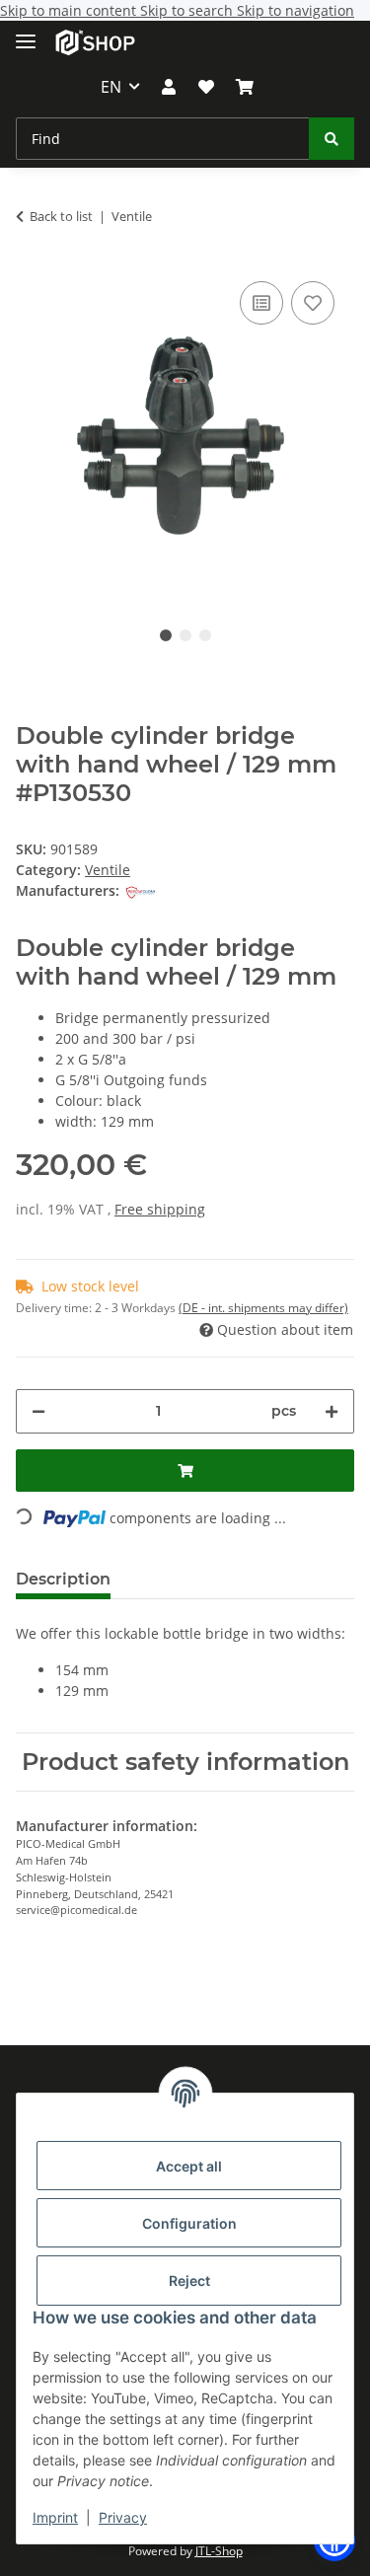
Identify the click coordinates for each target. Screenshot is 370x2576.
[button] (169, 87)
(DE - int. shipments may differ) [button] (263, 1308)
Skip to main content (70, 10)
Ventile (108, 870)
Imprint (55, 2517)
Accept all (189, 2166)
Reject (189, 2281)
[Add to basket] (185, 1471)
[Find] (332, 139)
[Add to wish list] (313, 303)
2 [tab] (185, 635)
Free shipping (160, 1209)
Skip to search (188, 10)
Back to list (61, 216)
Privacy (123, 2517)
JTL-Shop (219, 2551)
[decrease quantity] (38, 1411)
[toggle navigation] (26, 33)
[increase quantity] (332, 1411)
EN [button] (111, 87)
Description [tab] (63, 1579)
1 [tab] (166, 635)
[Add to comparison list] (261, 303)
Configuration (189, 2223)
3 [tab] (205, 635)
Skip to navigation (296, 10)
